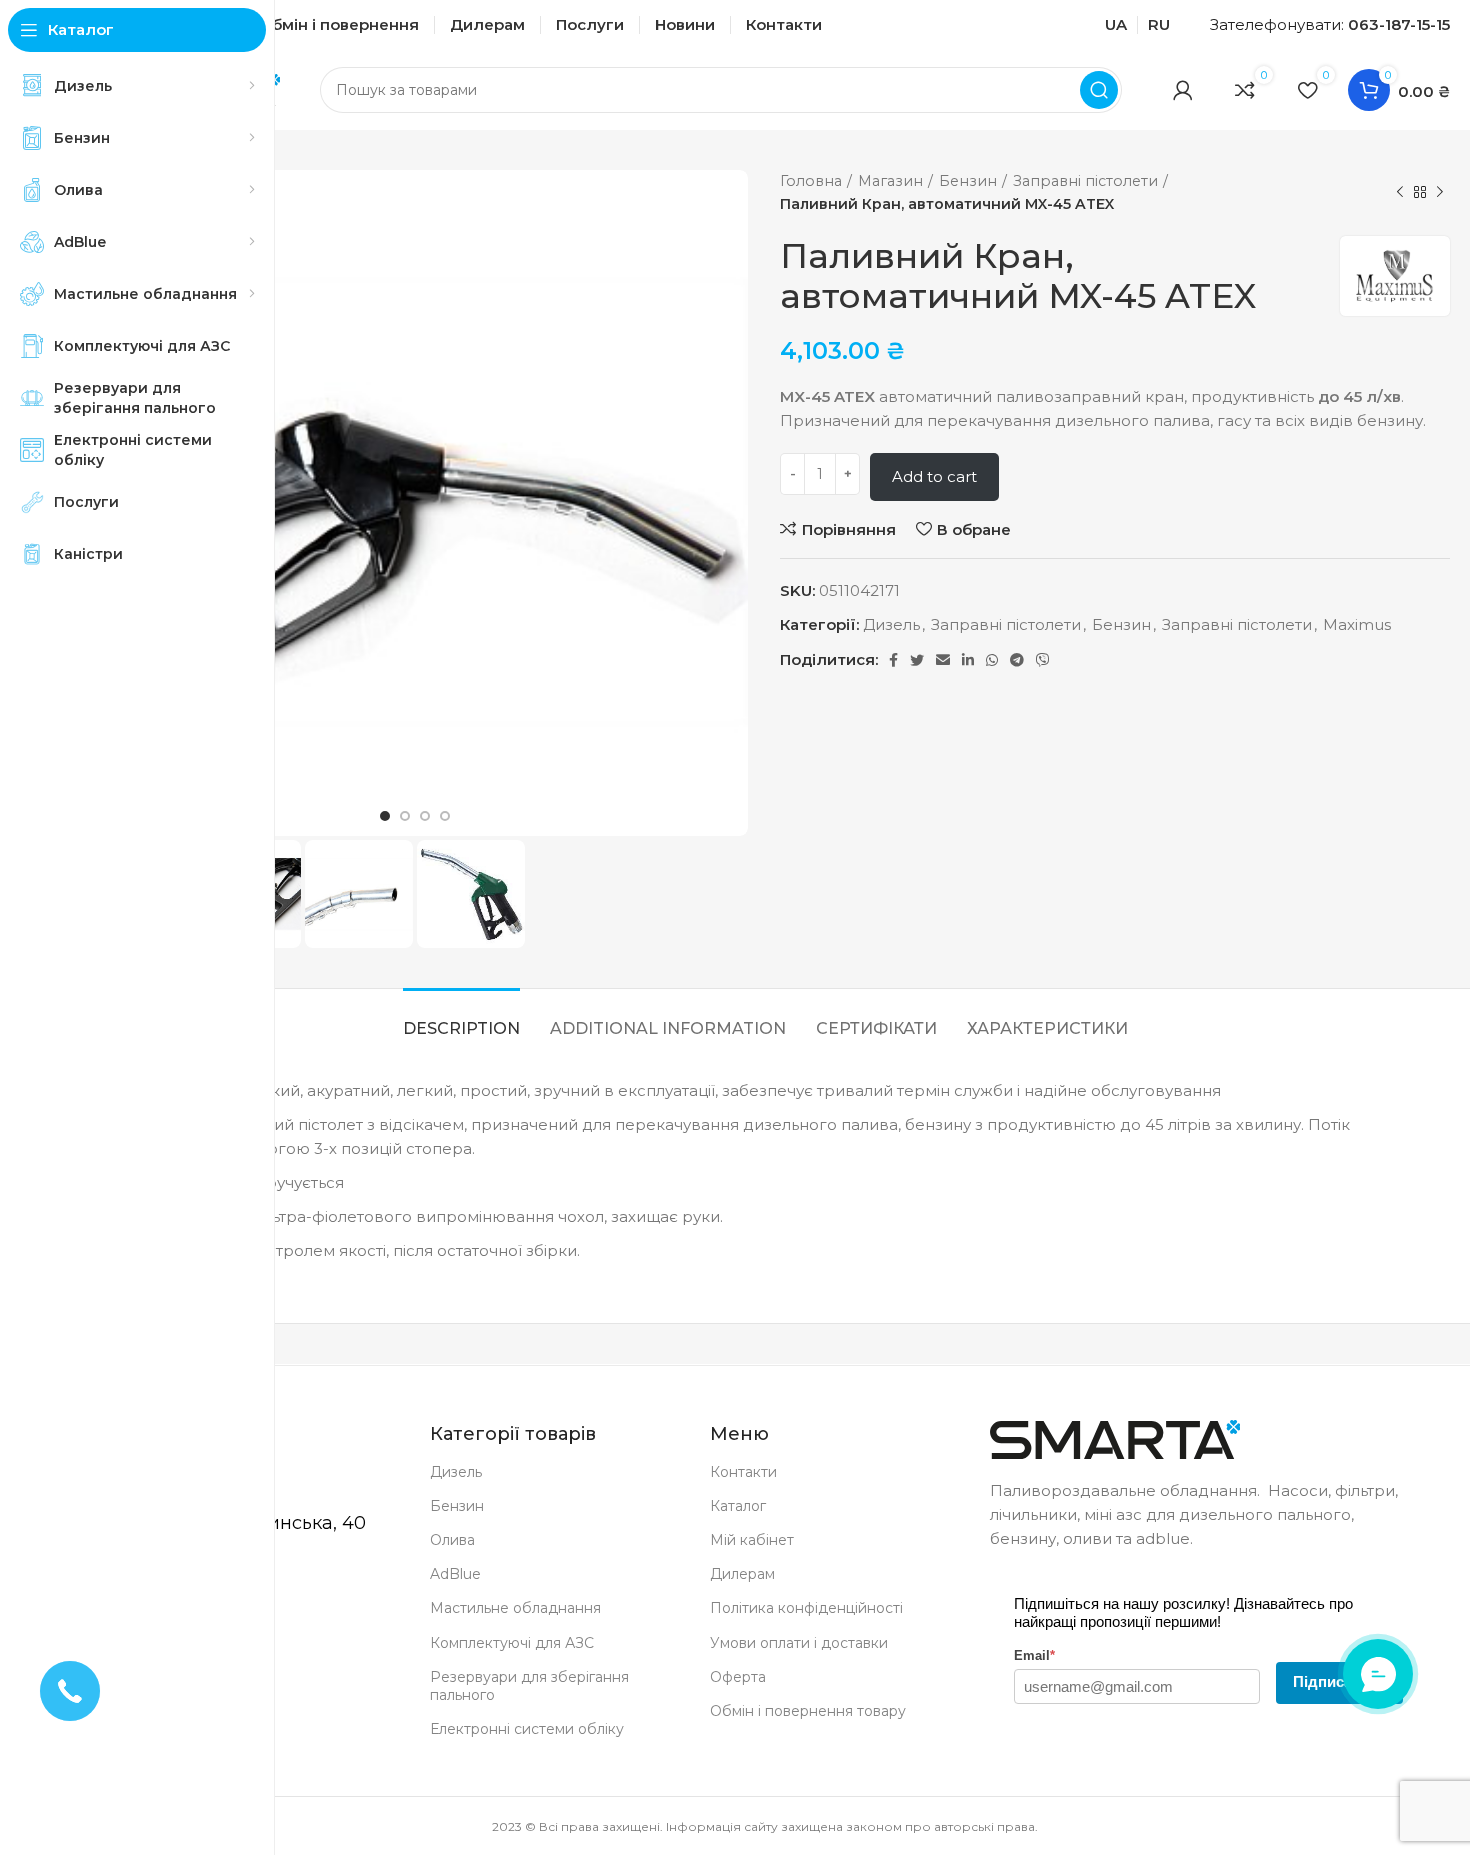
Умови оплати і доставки (799, 1643)
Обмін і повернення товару (808, 1711)
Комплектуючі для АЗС (512, 1643)
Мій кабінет (752, 1540)
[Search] (1099, 90)
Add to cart (934, 476)
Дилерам (742, 1574)
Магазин (890, 181)
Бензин (968, 181)
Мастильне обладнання (515, 1608)
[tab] (461, 1018)
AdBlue (455, 1574)
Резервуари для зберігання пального (529, 1686)
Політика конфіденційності (806, 1608)
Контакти (743, 1472)
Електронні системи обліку (527, 1729)
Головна (811, 181)
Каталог (738, 1506)
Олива (452, 1540)
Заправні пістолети (1085, 181)
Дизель (891, 624)
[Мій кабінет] (1183, 90)
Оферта (738, 1677)
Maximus (1357, 624)
